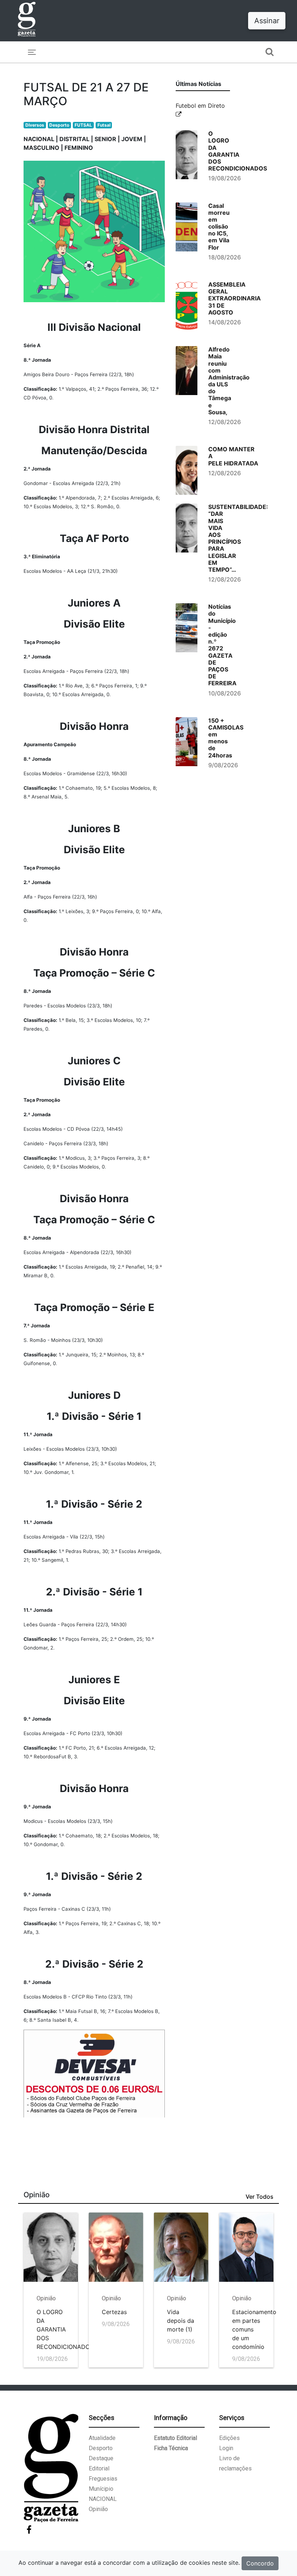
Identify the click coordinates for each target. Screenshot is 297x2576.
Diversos (35, 125)
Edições (229, 2438)
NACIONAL (103, 2499)
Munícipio (101, 2489)
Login (226, 2448)
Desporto (59, 125)
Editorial (99, 2468)
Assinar (267, 21)
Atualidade (102, 2438)
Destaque (101, 2458)
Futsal (104, 125)
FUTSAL (83, 125)
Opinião (98, 2509)
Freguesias (103, 2479)
